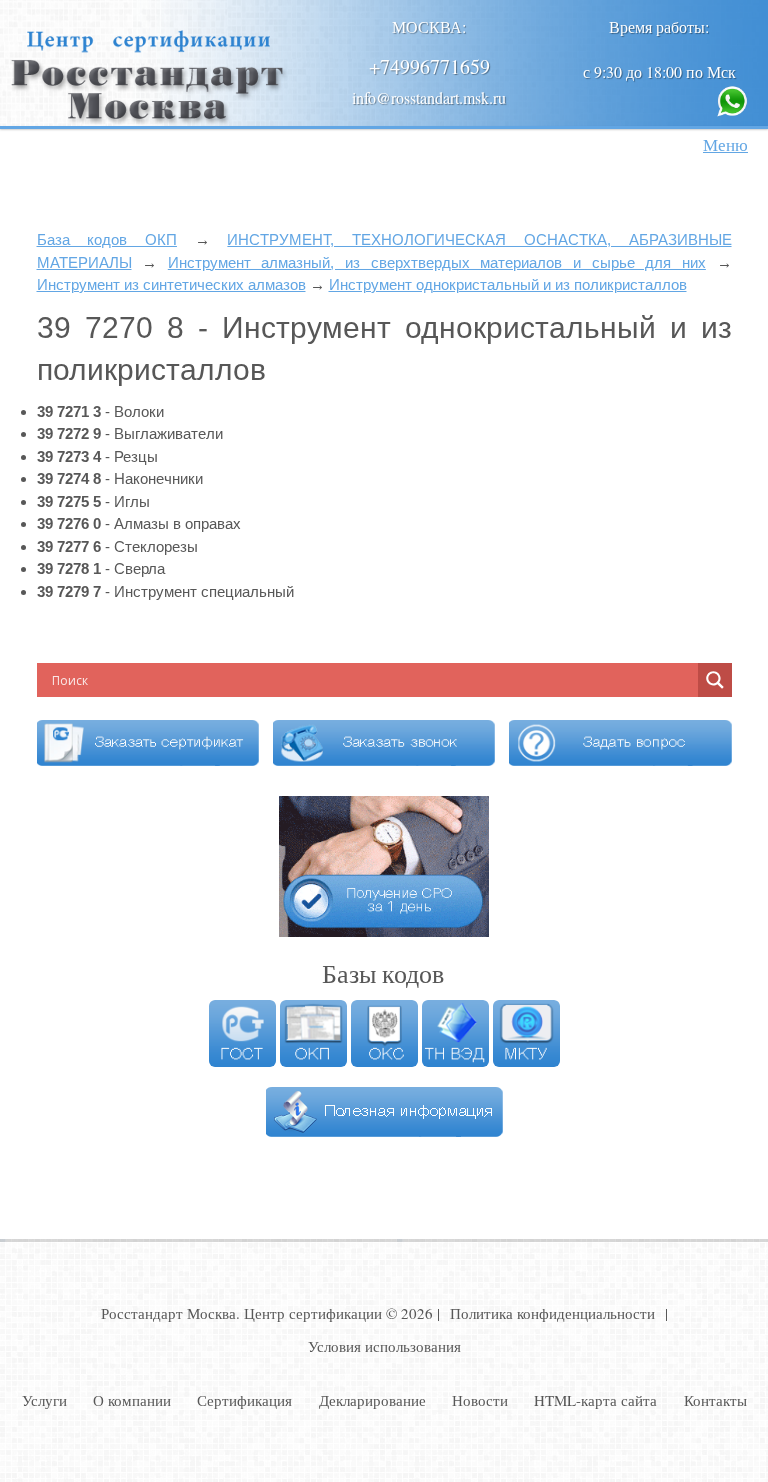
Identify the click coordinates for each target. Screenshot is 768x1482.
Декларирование (372, 1400)
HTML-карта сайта (595, 1400)
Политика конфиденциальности (552, 1313)
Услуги (44, 1400)
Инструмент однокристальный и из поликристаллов (508, 284)
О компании (132, 1400)
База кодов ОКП (107, 239)
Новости (480, 1400)
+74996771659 (429, 66)
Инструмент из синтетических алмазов (171, 284)
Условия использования (384, 1346)
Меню (725, 144)
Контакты (715, 1400)
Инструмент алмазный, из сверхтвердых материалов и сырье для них (437, 262)
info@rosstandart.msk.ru (429, 97)
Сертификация (244, 1400)
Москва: (429, 26)
